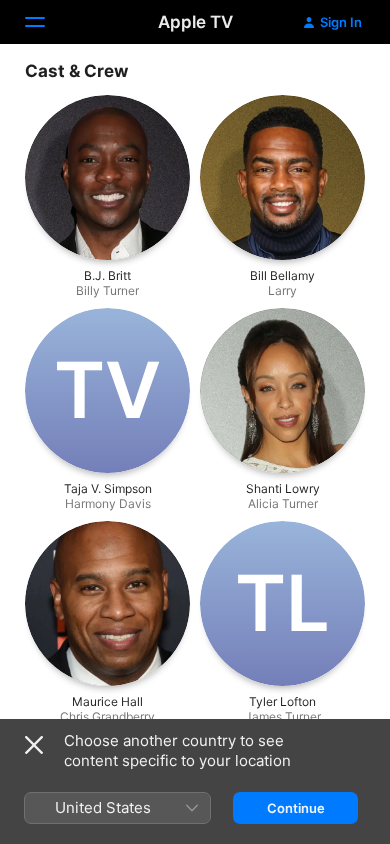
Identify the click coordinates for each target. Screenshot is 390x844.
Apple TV (195, 22)
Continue (296, 808)
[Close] (34, 745)
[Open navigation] (47, 22)
